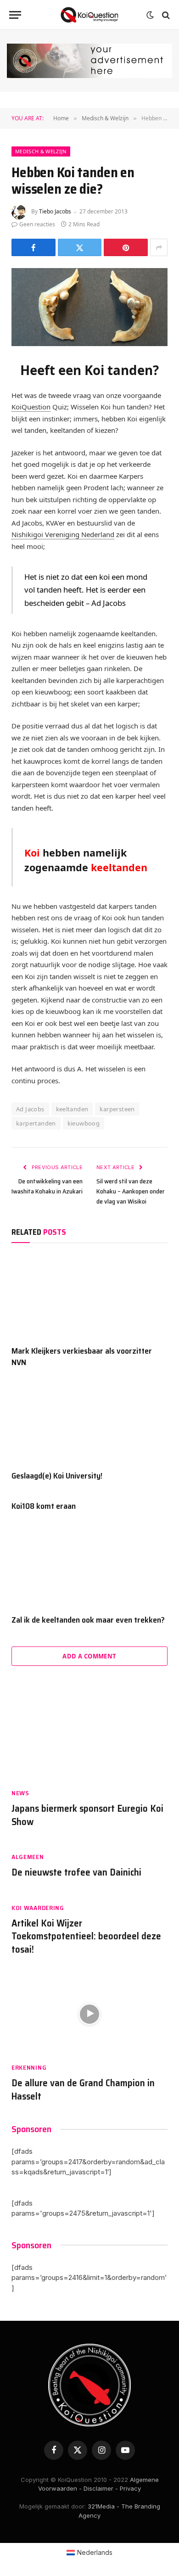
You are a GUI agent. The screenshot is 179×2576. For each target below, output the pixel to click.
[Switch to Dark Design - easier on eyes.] (150, 15)
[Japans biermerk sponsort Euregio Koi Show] (89, 1739)
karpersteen (117, 1109)
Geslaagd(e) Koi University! (57, 1476)
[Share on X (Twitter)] (80, 247)
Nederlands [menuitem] (95, 2552)
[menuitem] (90, 2553)
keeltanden (72, 1109)
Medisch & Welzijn (41, 151)
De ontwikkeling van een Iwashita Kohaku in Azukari (47, 1186)
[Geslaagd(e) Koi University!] (89, 1421)
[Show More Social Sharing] (159, 247)
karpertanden (36, 1123)
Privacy (130, 2488)
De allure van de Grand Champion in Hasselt (83, 2089)
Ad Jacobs (30, 1109)
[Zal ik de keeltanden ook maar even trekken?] (89, 1565)
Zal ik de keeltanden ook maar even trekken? (88, 1620)
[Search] (165, 15)
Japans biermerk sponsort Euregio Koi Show (87, 1815)
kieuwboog (84, 1123)
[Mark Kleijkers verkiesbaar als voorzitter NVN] (89, 1296)
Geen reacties (37, 224)
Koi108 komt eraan (44, 1506)
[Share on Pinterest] (126, 247)
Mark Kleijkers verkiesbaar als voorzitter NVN (82, 1356)
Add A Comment (89, 1656)
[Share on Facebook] (34, 247)
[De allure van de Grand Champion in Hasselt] (89, 2014)
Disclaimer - (101, 2488)
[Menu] (15, 15)
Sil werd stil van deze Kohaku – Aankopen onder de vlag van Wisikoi (131, 1191)
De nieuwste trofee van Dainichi (76, 1872)
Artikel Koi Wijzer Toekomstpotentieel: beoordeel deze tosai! (86, 1936)
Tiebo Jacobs (55, 211)
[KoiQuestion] (89, 15)
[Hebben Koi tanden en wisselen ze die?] (89, 307)
